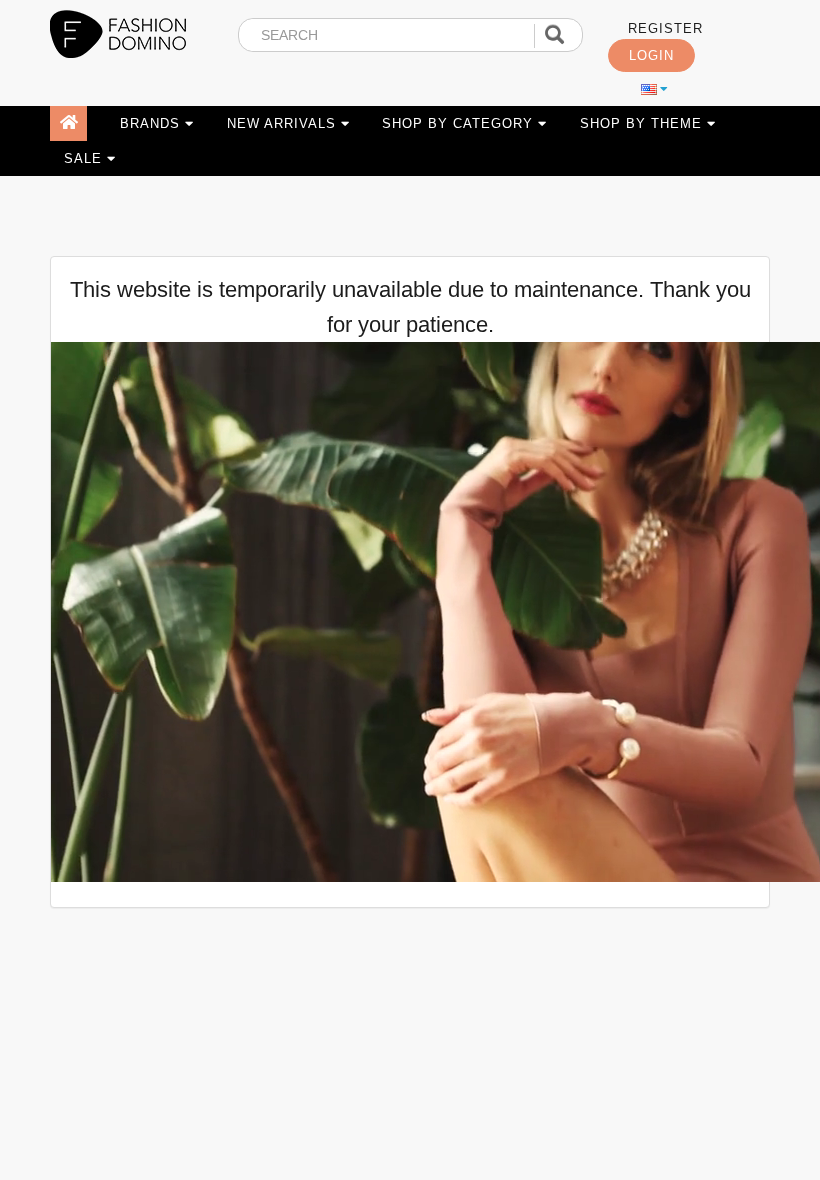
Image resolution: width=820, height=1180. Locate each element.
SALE (85, 158)
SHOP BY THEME (643, 123)
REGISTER (665, 29)
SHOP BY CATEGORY (460, 123)
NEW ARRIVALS (284, 123)
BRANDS (152, 123)
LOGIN (651, 56)
